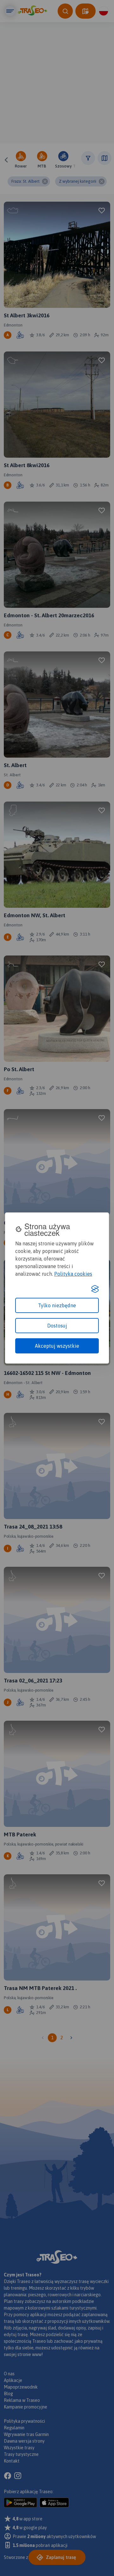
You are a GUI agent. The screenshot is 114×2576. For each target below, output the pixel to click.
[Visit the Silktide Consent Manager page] (95, 1289)
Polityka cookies (73, 1274)
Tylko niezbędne (57, 1305)
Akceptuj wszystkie (57, 1346)
